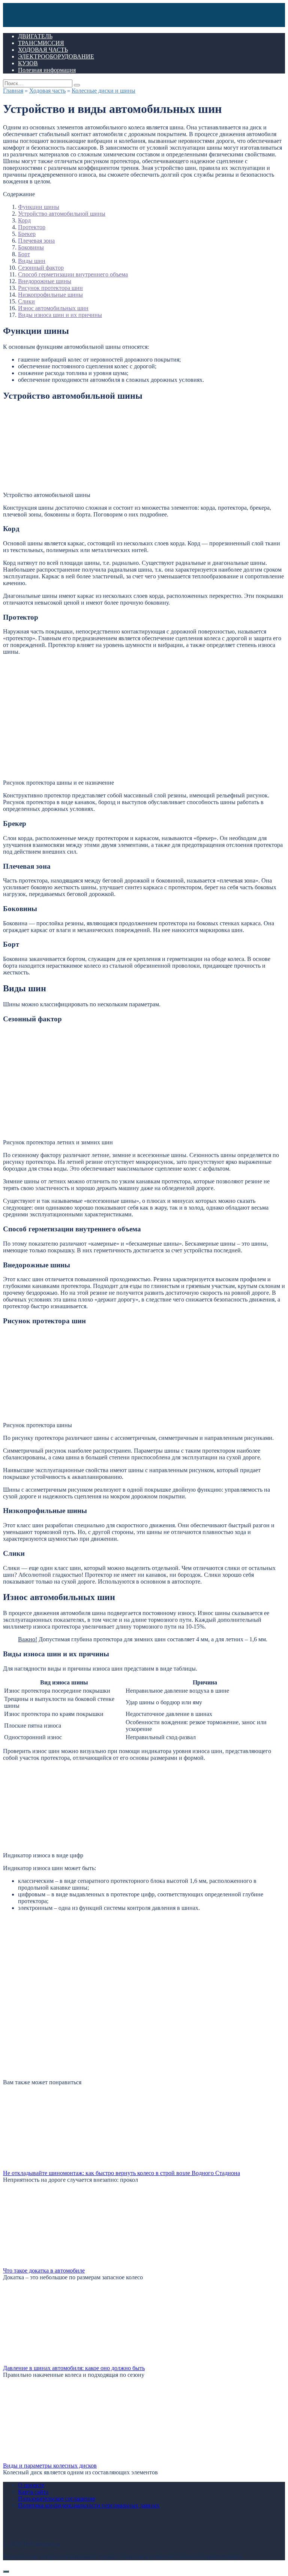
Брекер (27, 234)
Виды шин (32, 261)
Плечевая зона (36, 241)
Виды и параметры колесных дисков (50, 2466)
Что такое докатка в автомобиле (44, 2271)
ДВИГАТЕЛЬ (35, 36)
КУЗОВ (28, 63)
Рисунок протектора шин (50, 288)
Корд (24, 220)
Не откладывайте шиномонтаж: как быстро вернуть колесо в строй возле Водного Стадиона (121, 2173)
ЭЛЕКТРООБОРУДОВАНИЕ (56, 56)
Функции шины (39, 207)
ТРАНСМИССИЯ (41, 43)
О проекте (31, 2485)
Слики (26, 301)
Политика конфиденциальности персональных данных (89, 2505)
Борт (24, 254)
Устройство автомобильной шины (62, 214)
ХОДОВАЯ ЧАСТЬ (43, 50)
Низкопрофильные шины (50, 295)
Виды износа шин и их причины (60, 315)
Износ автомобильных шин (53, 308)
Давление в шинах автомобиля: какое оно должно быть (74, 2368)
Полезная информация (47, 70)
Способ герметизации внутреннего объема (73, 274)
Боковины (31, 247)
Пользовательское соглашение (57, 2499)
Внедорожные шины (45, 281)
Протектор (32, 227)
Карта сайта (33, 2492)
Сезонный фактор (41, 268)
